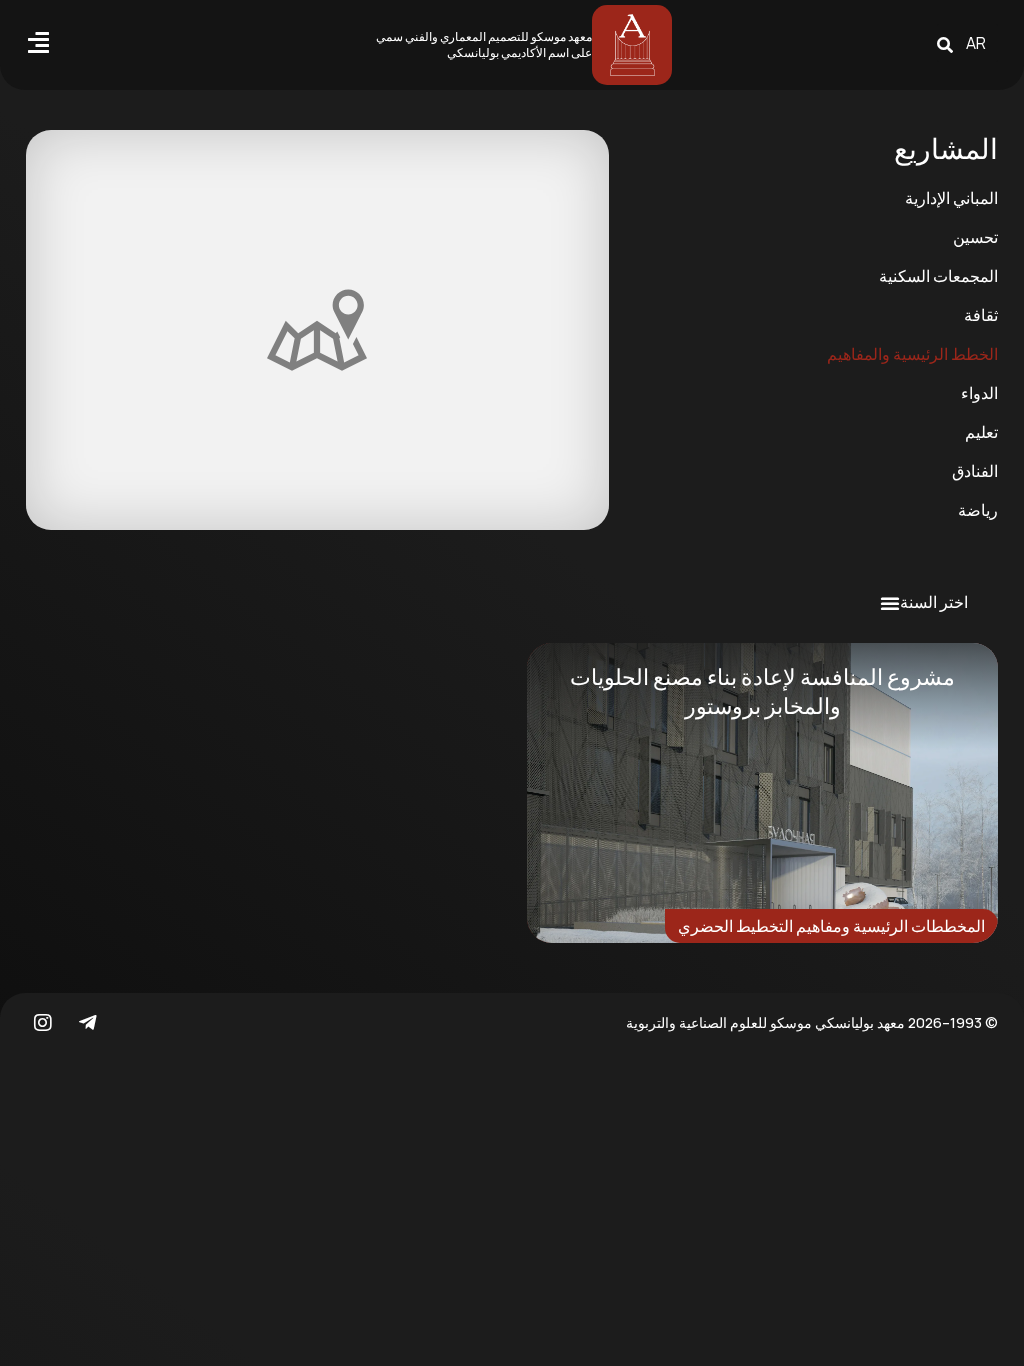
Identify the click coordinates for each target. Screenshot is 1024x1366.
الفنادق (975, 471)
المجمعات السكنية (938, 276)
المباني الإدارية (951, 198)
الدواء (979, 393)
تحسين (975, 237)
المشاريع (946, 148)
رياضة (978, 510)
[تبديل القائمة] (890, 603)
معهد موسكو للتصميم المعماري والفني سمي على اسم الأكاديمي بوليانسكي (484, 44)
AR (976, 43)
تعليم (981, 432)
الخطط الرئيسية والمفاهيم (912, 354)
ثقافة (981, 315)
